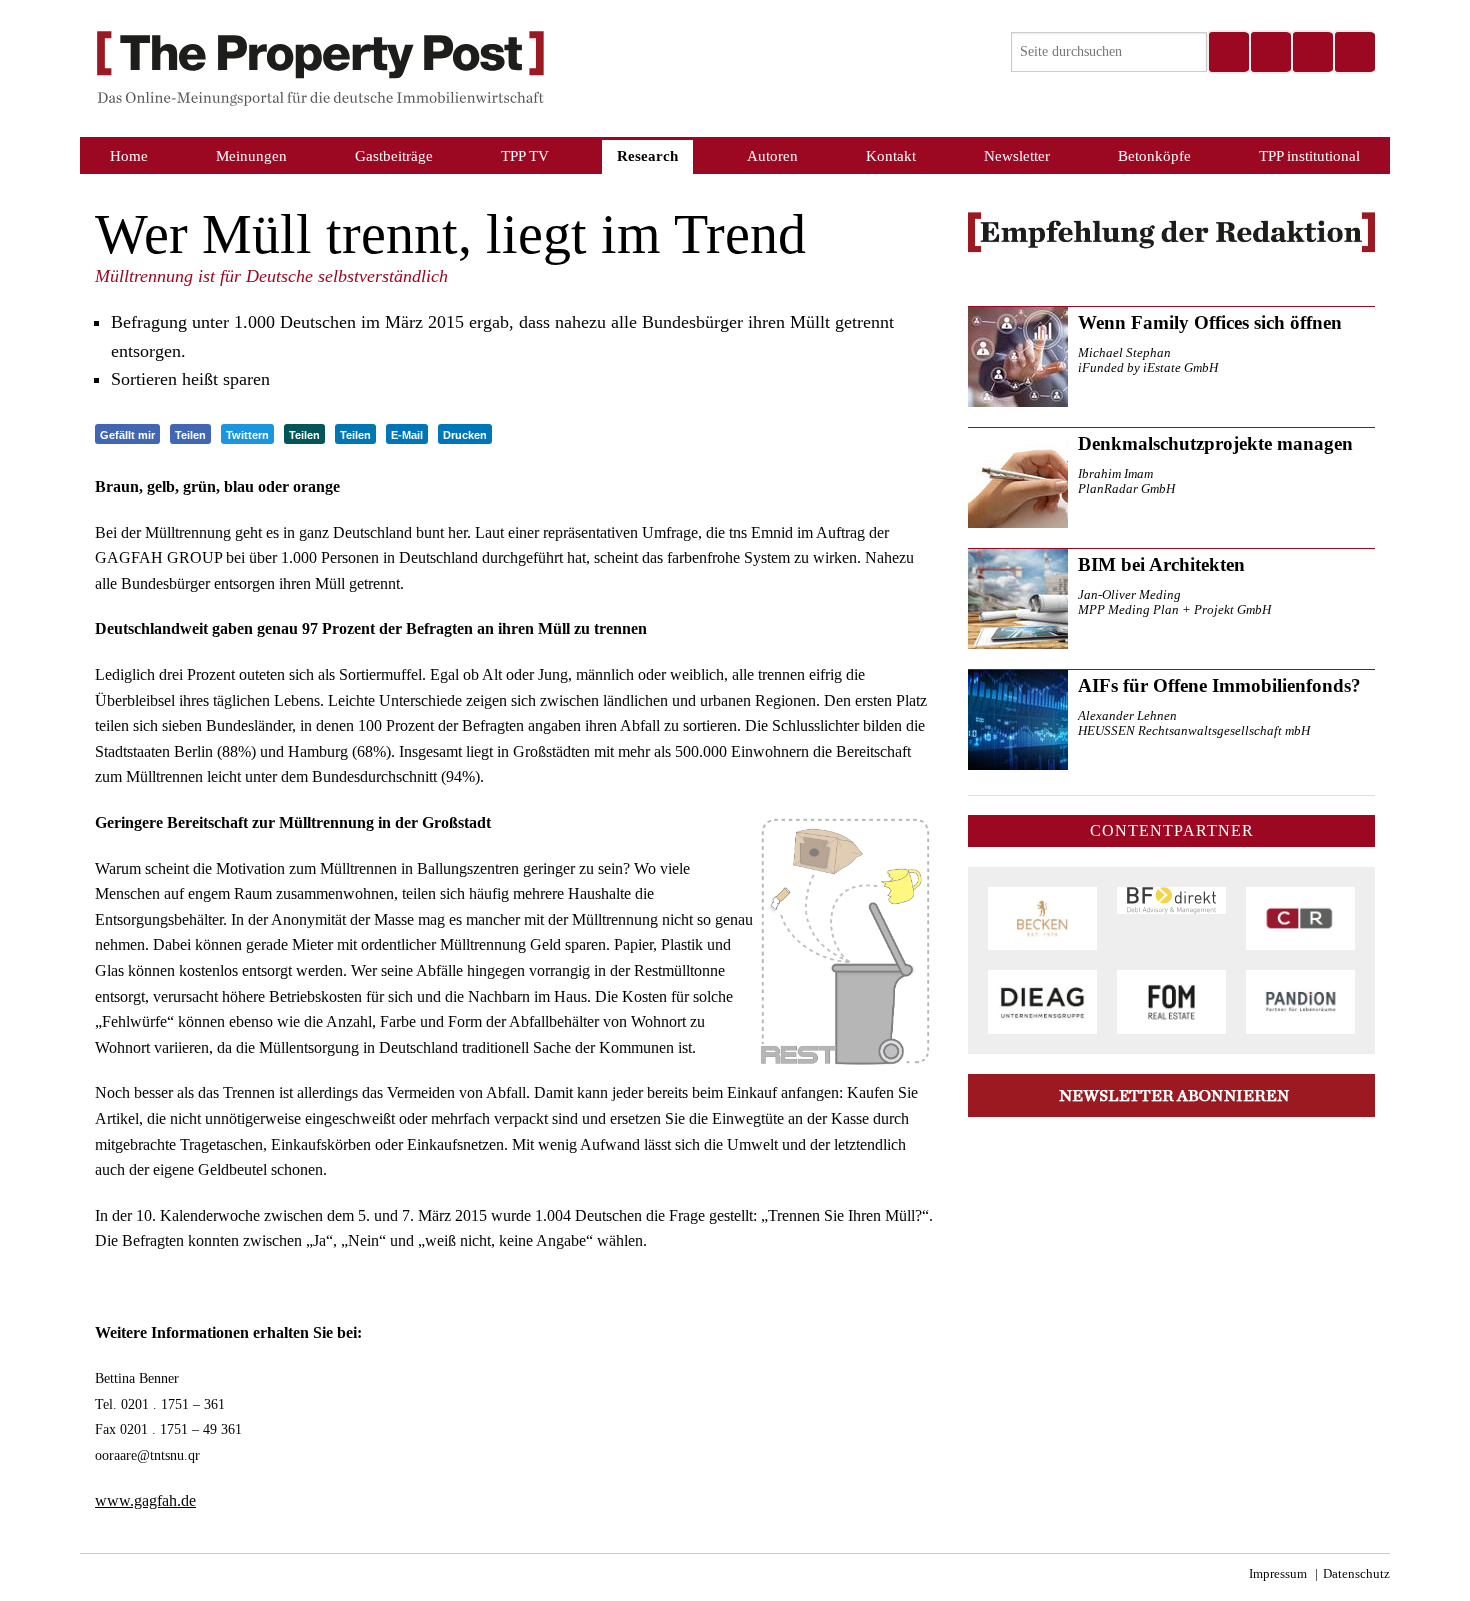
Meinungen (251, 155)
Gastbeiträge (394, 155)
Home (129, 155)
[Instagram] (1270, 52)
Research (647, 155)
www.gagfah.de (145, 1500)
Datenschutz (1356, 1574)
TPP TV (525, 155)
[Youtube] (1354, 52)
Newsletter (1017, 155)
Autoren (772, 155)
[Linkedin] (1312, 52)
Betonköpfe (1154, 155)
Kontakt (891, 155)
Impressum (1278, 1574)
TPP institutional (1309, 155)
